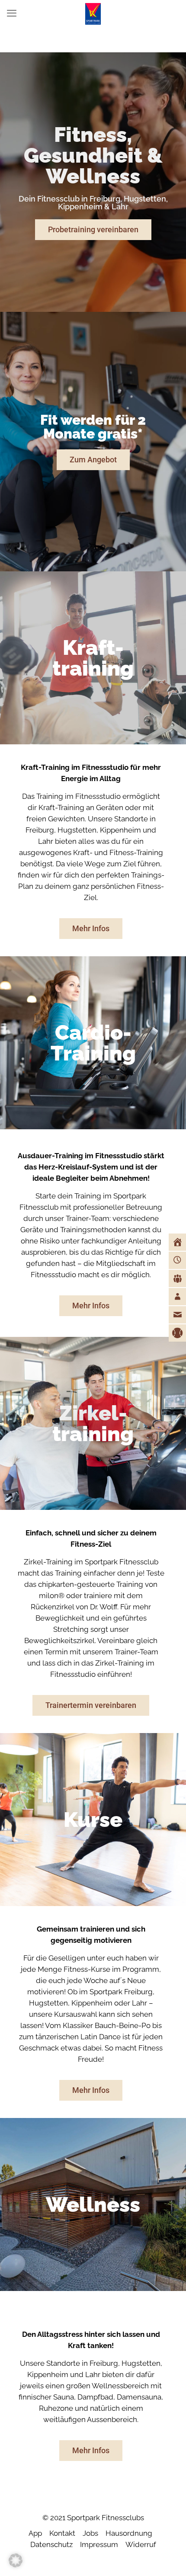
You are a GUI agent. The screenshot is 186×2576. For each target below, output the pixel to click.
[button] (16, 2560)
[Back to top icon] (168, 2558)
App (35, 2533)
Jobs (90, 2533)
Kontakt (62, 2533)
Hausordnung (129, 2533)
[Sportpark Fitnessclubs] (93, 13)
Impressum (99, 2544)
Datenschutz (51, 2544)
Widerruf (141, 2544)
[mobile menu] (12, 13)
